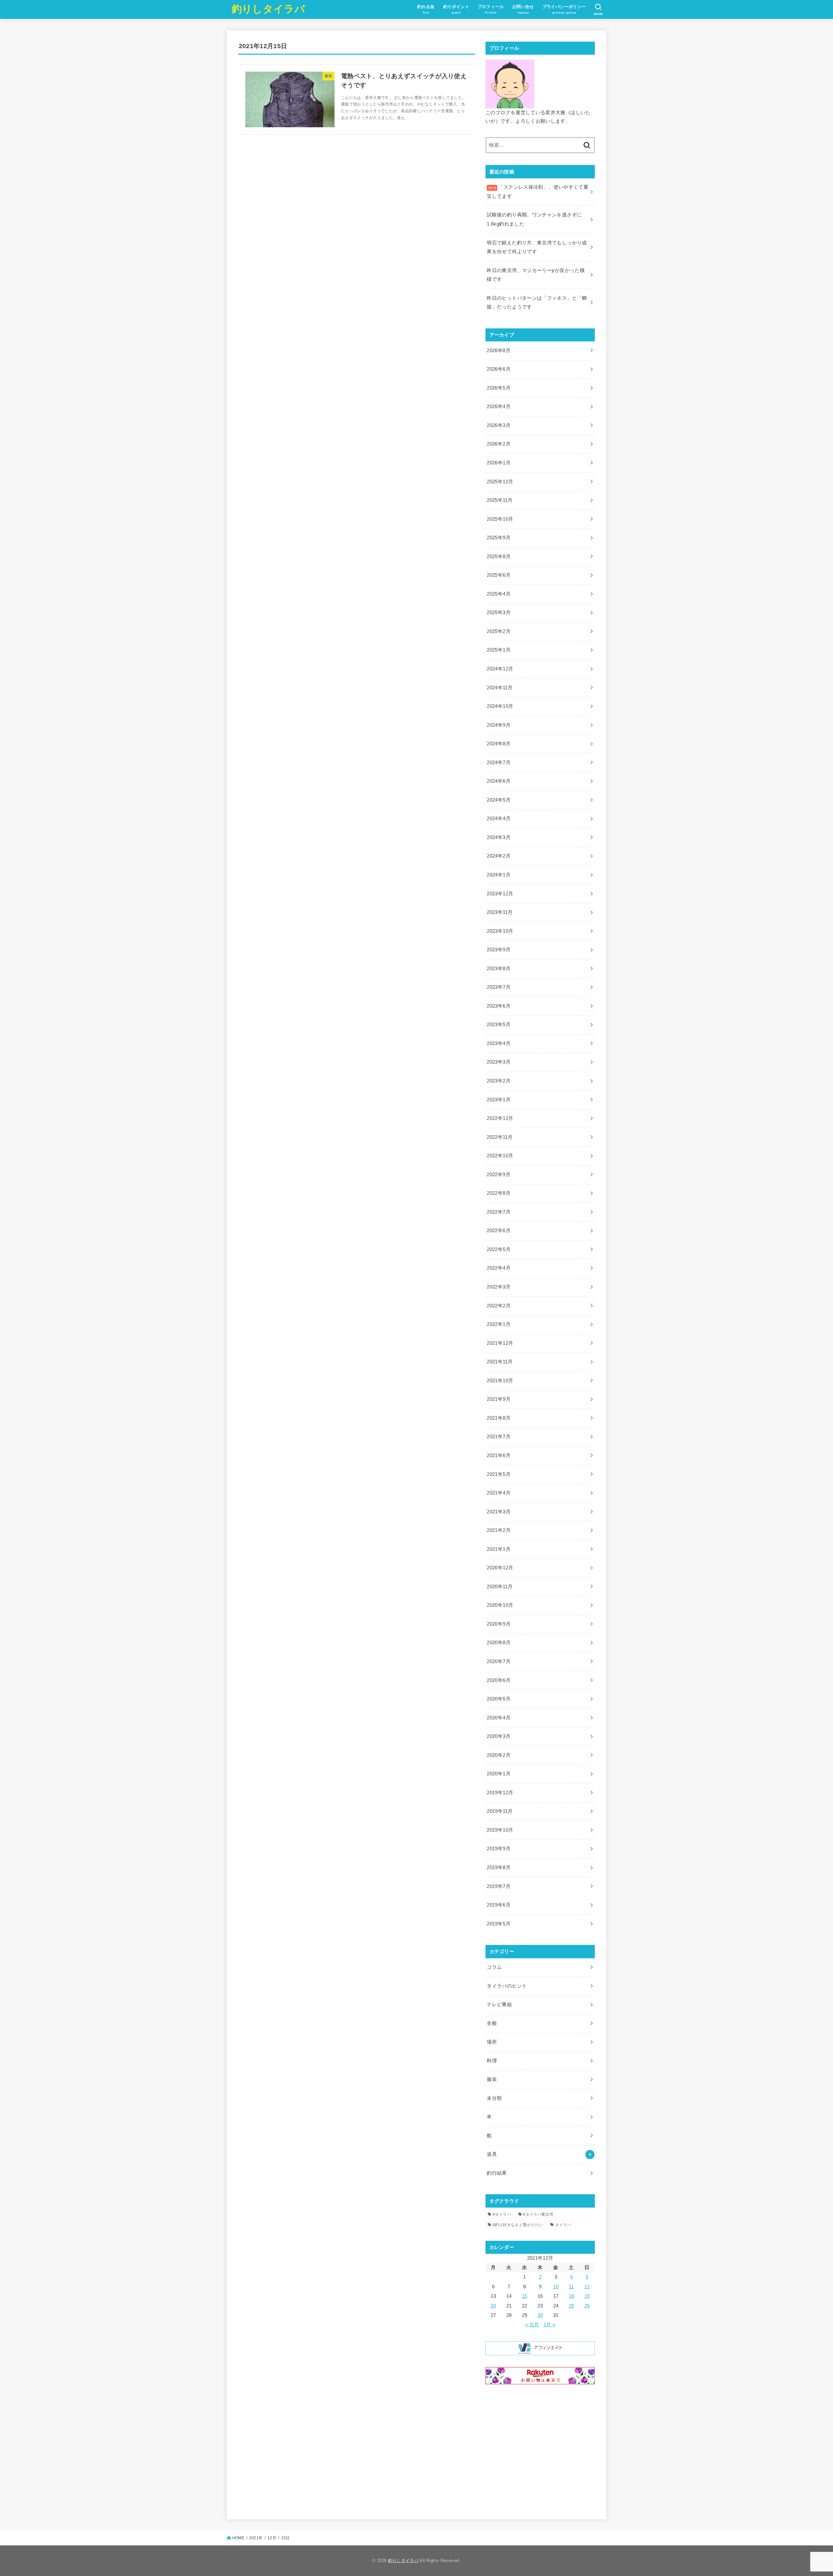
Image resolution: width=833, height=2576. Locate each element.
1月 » (549, 2325)
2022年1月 (499, 1324)
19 (587, 2296)
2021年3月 (499, 1512)
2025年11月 (500, 500)
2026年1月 (499, 463)
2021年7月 (499, 1437)
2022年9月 (499, 1175)
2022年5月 (499, 1249)
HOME (238, 2538)
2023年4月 (499, 1043)
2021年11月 (500, 1362)
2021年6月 (499, 1455)
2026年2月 (499, 444)
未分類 (494, 2098)
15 (525, 2296)
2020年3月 (499, 1736)
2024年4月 (499, 819)
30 (540, 2315)
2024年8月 (499, 744)
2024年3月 (499, 837)
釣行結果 (497, 2173)
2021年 (256, 2538)
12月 (272, 2538)
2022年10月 (500, 1156)
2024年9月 (499, 725)
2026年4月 (499, 406)
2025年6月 (499, 575)
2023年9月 (499, 950)
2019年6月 (499, 1905)
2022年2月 (499, 1306)
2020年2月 (499, 1755)
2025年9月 (499, 538)
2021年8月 (499, 1418)
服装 (492, 2079)
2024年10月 (500, 706)
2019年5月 (499, 1924)
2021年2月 (499, 1530)
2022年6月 (499, 1231)
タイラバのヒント (507, 1986)
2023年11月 (500, 912)
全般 (492, 2023)
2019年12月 (500, 1793)
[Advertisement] (540, 2451)
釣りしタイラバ (268, 9)
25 (572, 2306)
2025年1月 (499, 650)
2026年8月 (499, 351)
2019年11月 (500, 1811)
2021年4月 (499, 1493)
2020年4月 (499, 1718)
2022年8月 (499, 1193)
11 (571, 2287)
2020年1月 (499, 1774)
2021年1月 (499, 1549)
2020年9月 (499, 1624)
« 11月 (532, 2325)
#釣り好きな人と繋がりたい (518, 2225)
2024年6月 (499, 781)
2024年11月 (500, 688)
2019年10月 (500, 1830)
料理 (492, 2061)
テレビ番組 (499, 2004)
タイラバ (563, 2225)
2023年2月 (499, 1081)
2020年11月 (500, 1587)
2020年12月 (500, 1568)
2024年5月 (499, 800)
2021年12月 (500, 1343)
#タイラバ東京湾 (538, 2214)
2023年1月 (499, 1100)
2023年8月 (499, 969)
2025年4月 (499, 594)
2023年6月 (499, 1006)
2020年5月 (499, 1699)
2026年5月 (499, 388)
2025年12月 (500, 482)
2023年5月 (499, 1025)
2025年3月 (499, 613)
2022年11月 (500, 1137)
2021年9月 (499, 1399)
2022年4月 (499, 1268)
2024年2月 (499, 856)
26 (587, 2306)
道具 (492, 2154)
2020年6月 (499, 1680)
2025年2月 (499, 631)
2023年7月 (499, 987)
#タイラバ (502, 2214)
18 (572, 2296)
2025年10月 (500, 519)
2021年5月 (499, 1474)
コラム (494, 1967)
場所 (492, 2042)
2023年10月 (500, 931)
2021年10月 (500, 1381)
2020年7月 (499, 1661)
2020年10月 (500, 1605)
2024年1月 (499, 875)
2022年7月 (499, 1212)
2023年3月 (499, 1062)
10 (556, 2287)
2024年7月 (499, 763)
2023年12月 (500, 894)
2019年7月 (499, 1886)
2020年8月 (499, 1643)
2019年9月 (499, 1849)
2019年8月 (499, 1867)
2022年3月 (499, 1287)
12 (587, 2287)
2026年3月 (499, 425)
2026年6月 (499, 369)
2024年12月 (500, 669)
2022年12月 (500, 1118)
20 (493, 2306)
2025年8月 (499, 557)
